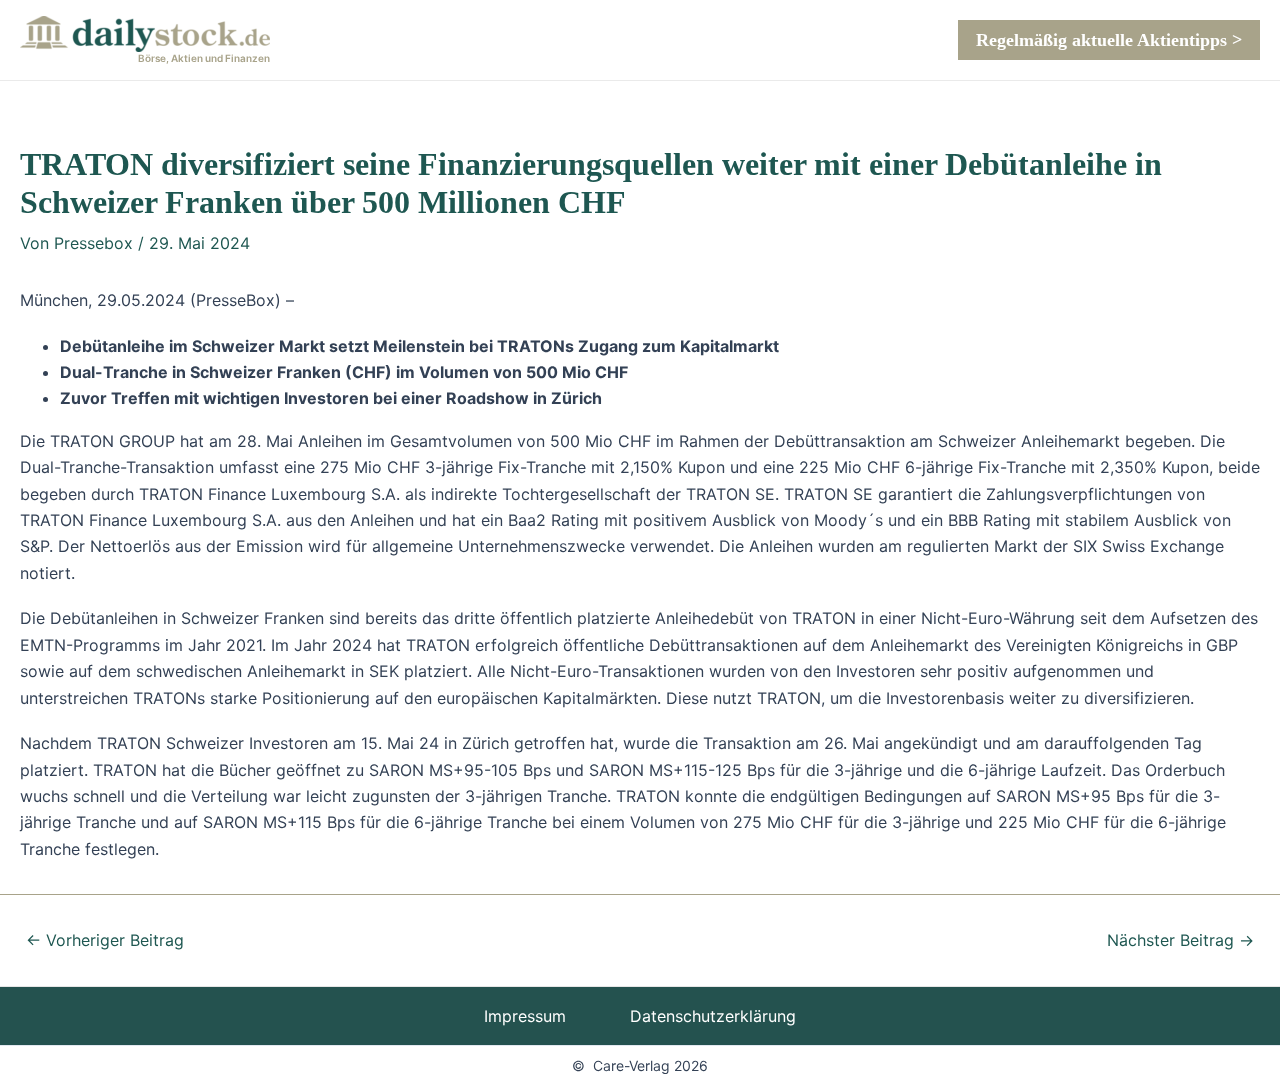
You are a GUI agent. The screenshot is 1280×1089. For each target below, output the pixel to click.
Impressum (525, 1016)
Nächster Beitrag (1180, 940)
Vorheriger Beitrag (105, 940)
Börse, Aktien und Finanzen (204, 58)
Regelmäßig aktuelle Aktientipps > (1109, 40)
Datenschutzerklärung (713, 1016)
